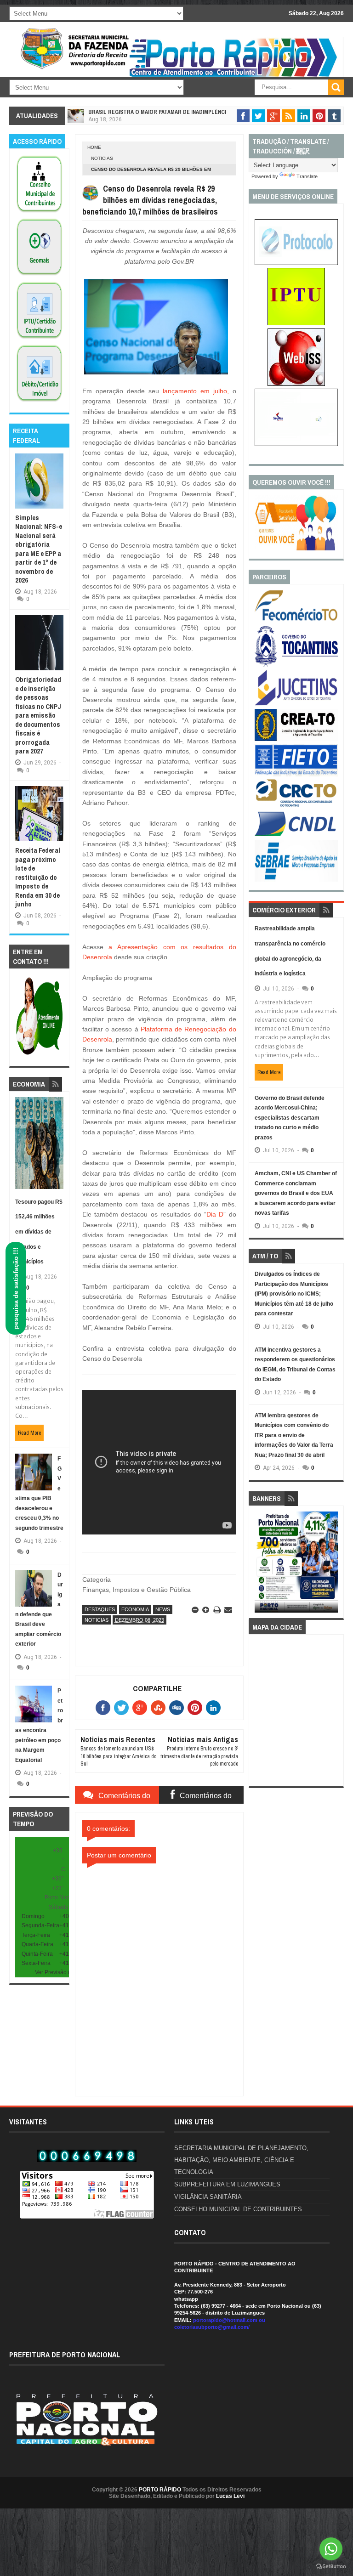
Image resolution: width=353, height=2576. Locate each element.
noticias (102, 158)
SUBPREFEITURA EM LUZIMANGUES (227, 2184)
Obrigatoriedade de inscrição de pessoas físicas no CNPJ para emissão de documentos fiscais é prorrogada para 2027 (38, 715)
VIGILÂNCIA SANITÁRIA (208, 2197)
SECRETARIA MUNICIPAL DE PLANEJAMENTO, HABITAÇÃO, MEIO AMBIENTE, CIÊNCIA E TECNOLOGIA (241, 2160)
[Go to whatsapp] (331, 2549)
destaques (100, 1609)
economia (135, 1609)
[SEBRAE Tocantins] (296, 880)
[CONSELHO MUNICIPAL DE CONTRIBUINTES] (39, 213)
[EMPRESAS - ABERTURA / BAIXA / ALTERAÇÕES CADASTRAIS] (296, 444)
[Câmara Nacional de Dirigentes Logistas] (296, 836)
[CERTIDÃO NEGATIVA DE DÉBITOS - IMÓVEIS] (39, 402)
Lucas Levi (230, 2496)
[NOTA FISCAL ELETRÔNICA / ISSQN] (296, 384)
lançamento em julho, (196, 391)
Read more (29, 1433)
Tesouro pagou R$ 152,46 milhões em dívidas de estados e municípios (39, 1232)
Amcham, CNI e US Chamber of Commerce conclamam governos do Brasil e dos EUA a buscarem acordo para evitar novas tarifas (296, 1193)
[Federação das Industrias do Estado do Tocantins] (296, 775)
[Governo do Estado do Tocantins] (296, 665)
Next (332, 1565)
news (163, 1609)
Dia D (215, 1214)
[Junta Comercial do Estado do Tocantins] (296, 704)
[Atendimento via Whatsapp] (39, 1055)
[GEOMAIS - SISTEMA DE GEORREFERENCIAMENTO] (39, 276)
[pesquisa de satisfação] (296, 549)
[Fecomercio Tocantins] (296, 620)
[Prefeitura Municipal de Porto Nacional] (234, 76)
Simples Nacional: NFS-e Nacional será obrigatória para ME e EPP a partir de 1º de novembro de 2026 (39, 549)
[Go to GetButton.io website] (331, 2567)
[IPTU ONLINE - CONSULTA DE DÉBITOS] (296, 323)
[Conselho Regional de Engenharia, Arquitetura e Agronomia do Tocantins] (296, 739)
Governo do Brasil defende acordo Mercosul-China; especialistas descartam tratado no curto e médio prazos (290, 1118)
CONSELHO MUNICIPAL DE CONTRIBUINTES (238, 2209)
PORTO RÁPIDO (160, 2490)
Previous (261, 1565)
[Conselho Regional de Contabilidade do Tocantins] (296, 805)
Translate (307, 176)
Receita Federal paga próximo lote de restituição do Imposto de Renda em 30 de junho (38, 877)
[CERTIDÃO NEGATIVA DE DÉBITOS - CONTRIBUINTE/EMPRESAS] (39, 339)
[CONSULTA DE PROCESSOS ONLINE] (296, 263)
